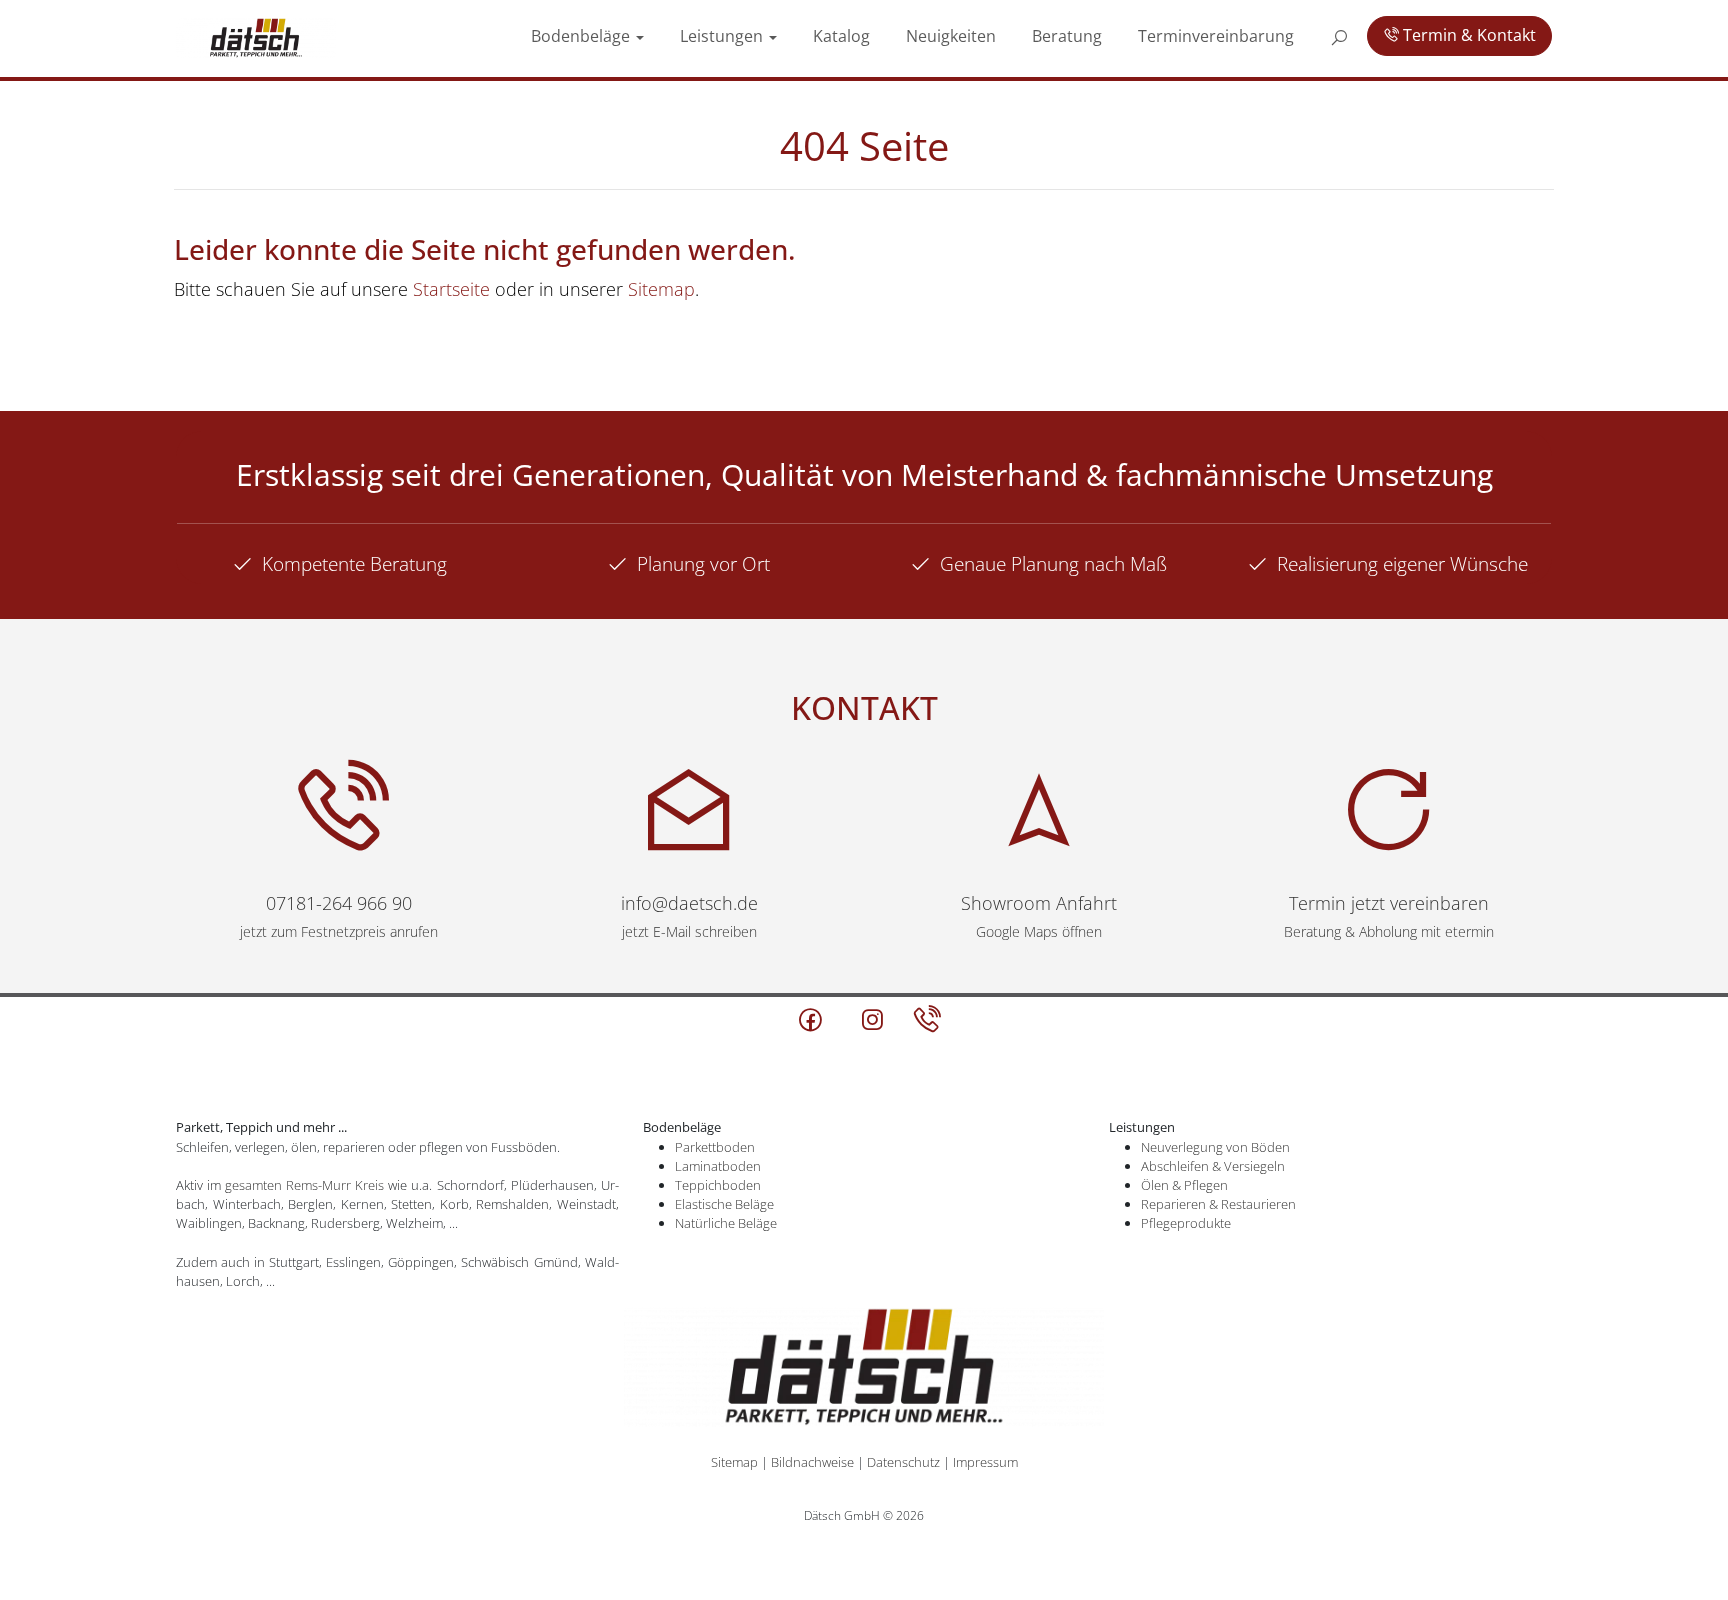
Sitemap (661, 289)
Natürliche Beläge (726, 1223)
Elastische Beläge (724, 1204)
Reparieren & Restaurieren (1218, 1204)
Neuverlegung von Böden (1215, 1147)
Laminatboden (718, 1166)
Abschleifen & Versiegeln (1213, 1166)
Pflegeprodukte (1186, 1223)
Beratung (1204, 34)
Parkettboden (715, 1147)
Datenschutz (903, 1462)
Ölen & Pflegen (1184, 1185)
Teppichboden (718, 1185)
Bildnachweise (812, 1462)
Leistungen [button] (943, 34)
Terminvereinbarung (1310, 34)
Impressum (985, 1462)
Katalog (1035, 34)
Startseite (451, 289)
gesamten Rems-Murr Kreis (304, 1185)
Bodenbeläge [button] (837, 34)
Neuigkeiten (1118, 34)
